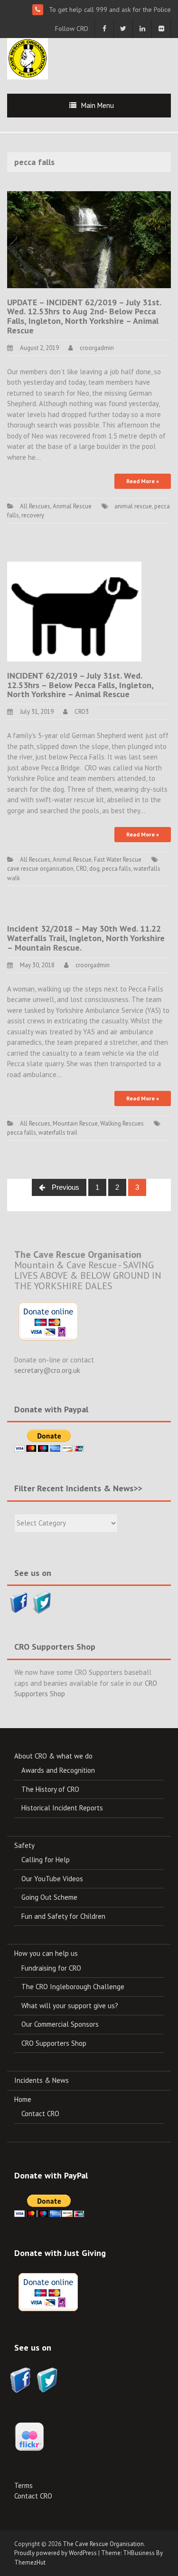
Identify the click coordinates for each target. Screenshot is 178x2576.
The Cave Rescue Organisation (103, 2544)
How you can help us (46, 1953)
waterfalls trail (58, 1132)
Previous (65, 1187)
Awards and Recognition (58, 1770)
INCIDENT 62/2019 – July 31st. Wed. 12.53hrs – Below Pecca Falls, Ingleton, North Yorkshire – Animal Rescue (80, 685)
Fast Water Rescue (118, 860)
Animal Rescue (72, 506)
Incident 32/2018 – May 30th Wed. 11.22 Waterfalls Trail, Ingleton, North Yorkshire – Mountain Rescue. (86, 938)
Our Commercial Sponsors (60, 2024)
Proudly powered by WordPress (56, 2553)
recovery (33, 515)
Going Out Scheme (49, 1897)
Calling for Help (46, 1860)
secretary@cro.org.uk (47, 1370)
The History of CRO (50, 1789)
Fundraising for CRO (51, 1968)
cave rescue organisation (40, 869)
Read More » (143, 481)
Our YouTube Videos (52, 1879)
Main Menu (98, 105)
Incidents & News (42, 2080)
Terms (23, 2485)
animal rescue (133, 506)
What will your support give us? (70, 2006)
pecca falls (117, 869)
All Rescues (35, 506)
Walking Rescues (122, 1123)
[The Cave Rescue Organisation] (28, 58)
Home (23, 2099)
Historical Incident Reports (62, 1808)
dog (94, 869)
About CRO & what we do (53, 1756)
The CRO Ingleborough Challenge (73, 1987)
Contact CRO (40, 2114)
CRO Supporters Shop (54, 2043)
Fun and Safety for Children (63, 1916)
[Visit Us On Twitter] (42, 1601)
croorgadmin (97, 348)
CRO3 (82, 712)
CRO (81, 869)
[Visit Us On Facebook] (19, 1601)
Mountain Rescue (75, 1123)
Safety (24, 1845)
